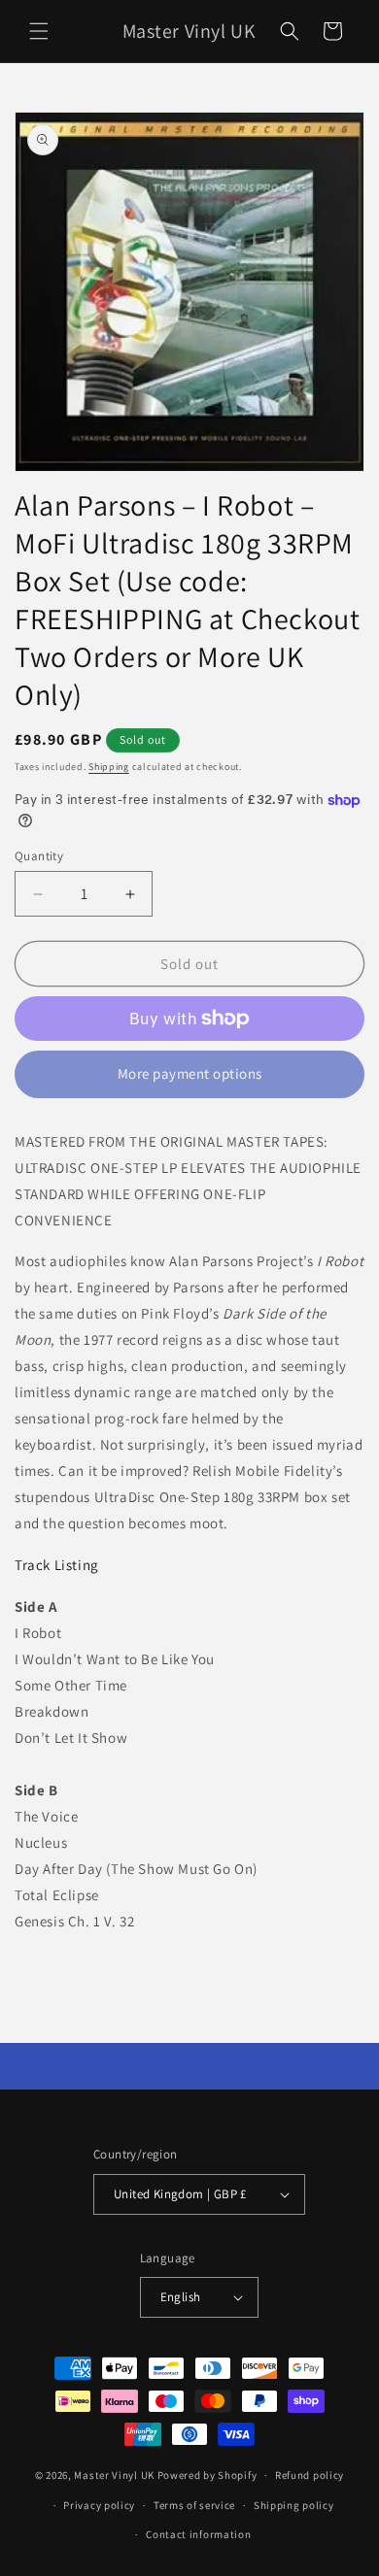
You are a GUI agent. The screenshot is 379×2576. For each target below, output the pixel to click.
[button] (39, 31)
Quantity (39, 856)
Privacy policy (99, 2505)
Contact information (198, 2534)
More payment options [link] (190, 1073)
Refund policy (310, 2475)
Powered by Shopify (207, 2475)
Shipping (109, 767)
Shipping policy (294, 2505)
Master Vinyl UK (114, 2475)
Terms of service (194, 2505)
